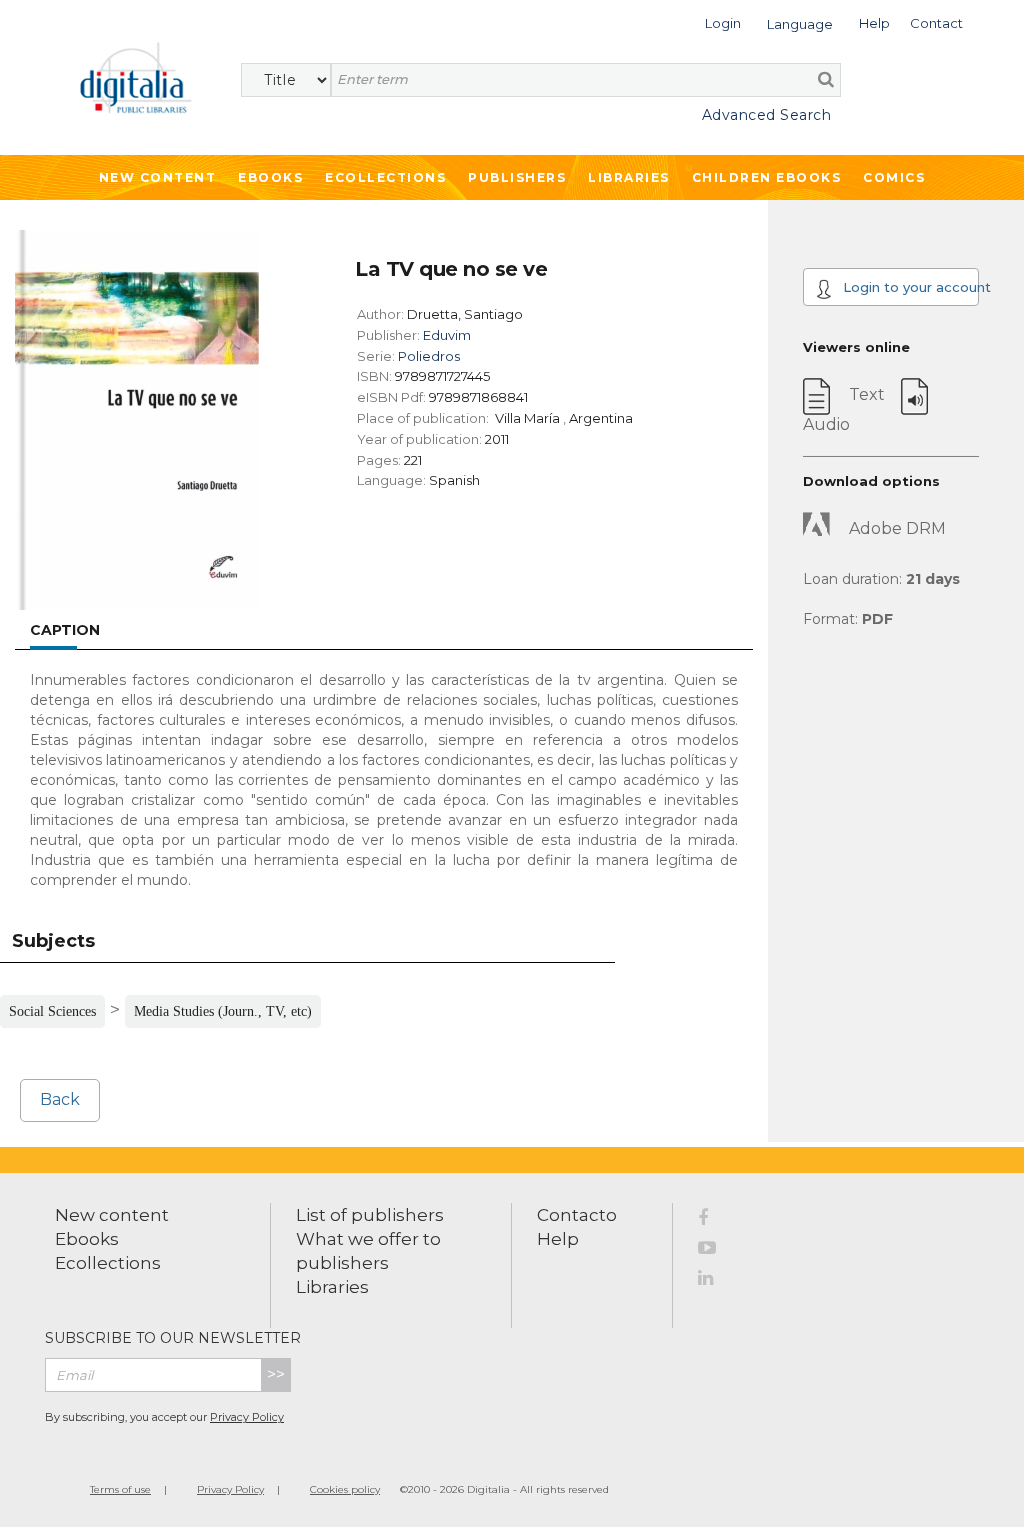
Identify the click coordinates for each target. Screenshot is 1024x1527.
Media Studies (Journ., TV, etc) (223, 1011)
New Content (158, 177)
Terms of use (120, 1489)
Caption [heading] (65, 630)
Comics (894, 177)
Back (60, 1099)
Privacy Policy (247, 1417)
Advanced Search (766, 115)
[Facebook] (718, 1221)
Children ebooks (767, 177)
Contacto (577, 1215)
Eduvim (447, 335)
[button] (723, 21)
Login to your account (909, 287)
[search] (826, 79)
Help (558, 1239)
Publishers (517, 177)
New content (112, 1215)
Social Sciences (52, 1011)
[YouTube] (718, 1251)
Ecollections (385, 177)
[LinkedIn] (718, 1281)
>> (276, 1374)
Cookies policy (345, 1489)
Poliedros (429, 356)
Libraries (629, 177)
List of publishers (370, 1215)
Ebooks (270, 177)
